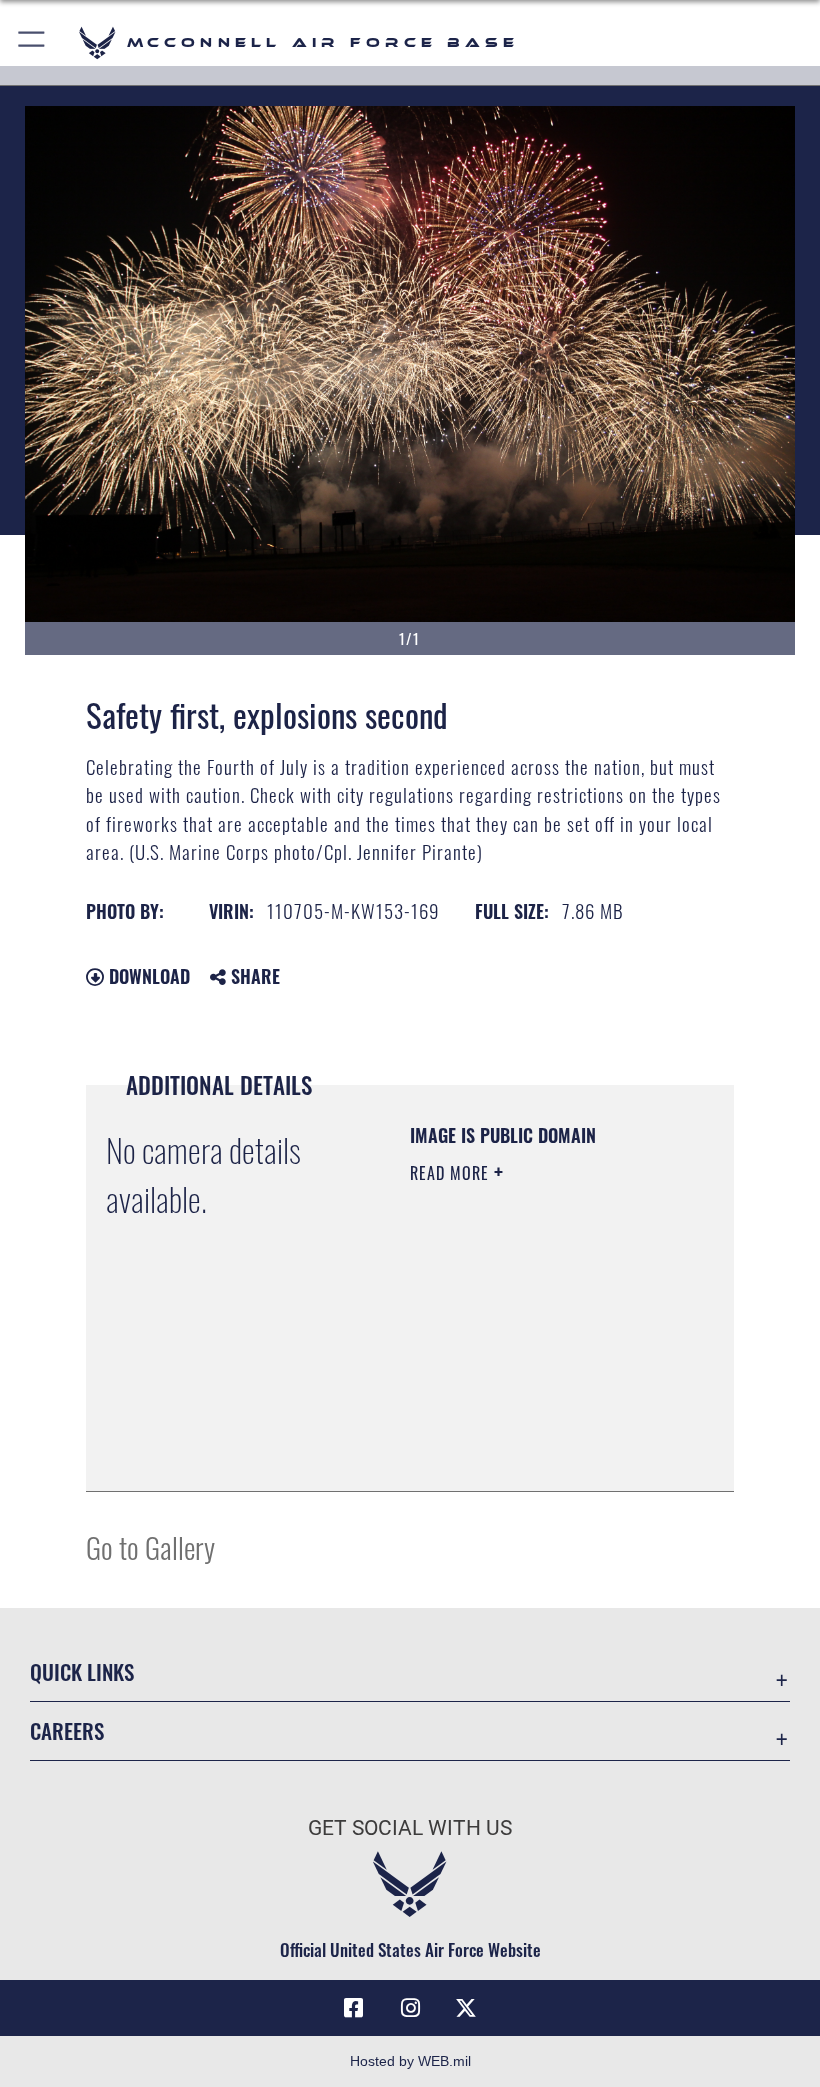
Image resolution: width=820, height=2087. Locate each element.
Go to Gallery (150, 1546)
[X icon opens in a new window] (466, 2008)
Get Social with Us (410, 1828)
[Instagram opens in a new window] (410, 2008)
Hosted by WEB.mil (410, 2061)
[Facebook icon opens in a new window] (354, 2008)
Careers (67, 1730)
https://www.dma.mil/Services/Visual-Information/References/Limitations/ (531, 1426)
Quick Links (82, 1671)
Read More (452, 1173)
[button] (32, 42)
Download (147, 976)
